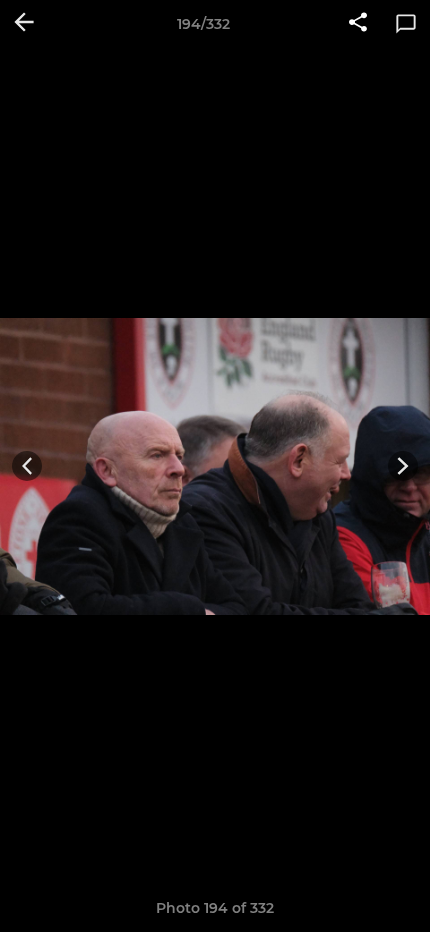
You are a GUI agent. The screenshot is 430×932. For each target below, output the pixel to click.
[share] (358, 24)
